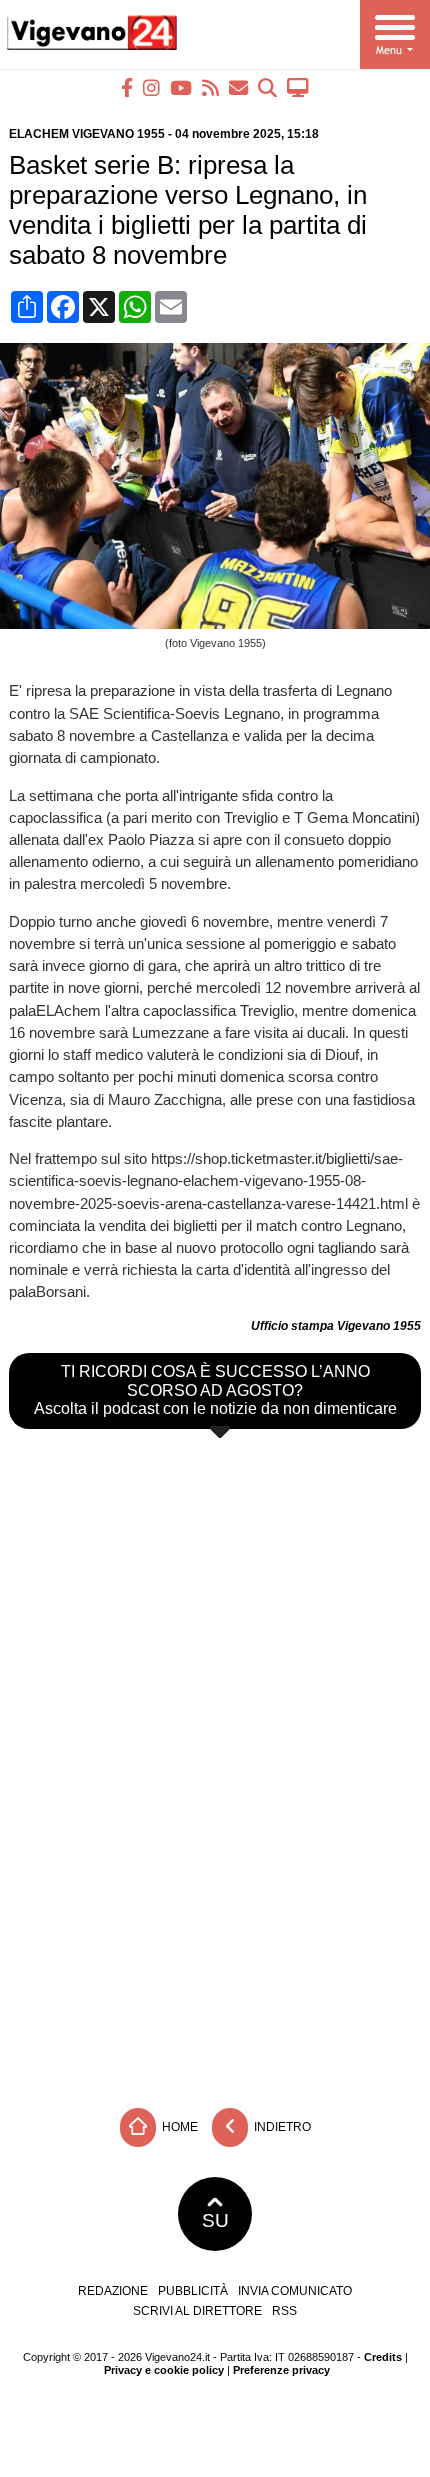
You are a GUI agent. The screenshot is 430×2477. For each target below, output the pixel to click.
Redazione (113, 2291)
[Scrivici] (238, 87)
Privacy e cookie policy (164, 2370)
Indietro (281, 2127)
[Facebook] (127, 87)
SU (215, 2220)
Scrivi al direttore (197, 2311)
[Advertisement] (215, 1948)
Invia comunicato (295, 2291)
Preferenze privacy (281, 2370)
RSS (284, 2311)
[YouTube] (181, 87)
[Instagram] (151, 87)
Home (178, 2127)
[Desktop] (298, 87)
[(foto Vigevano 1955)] (219, 623)
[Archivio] (267, 87)
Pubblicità (193, 2291)
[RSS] (210, 87)
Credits (383, 2357)
